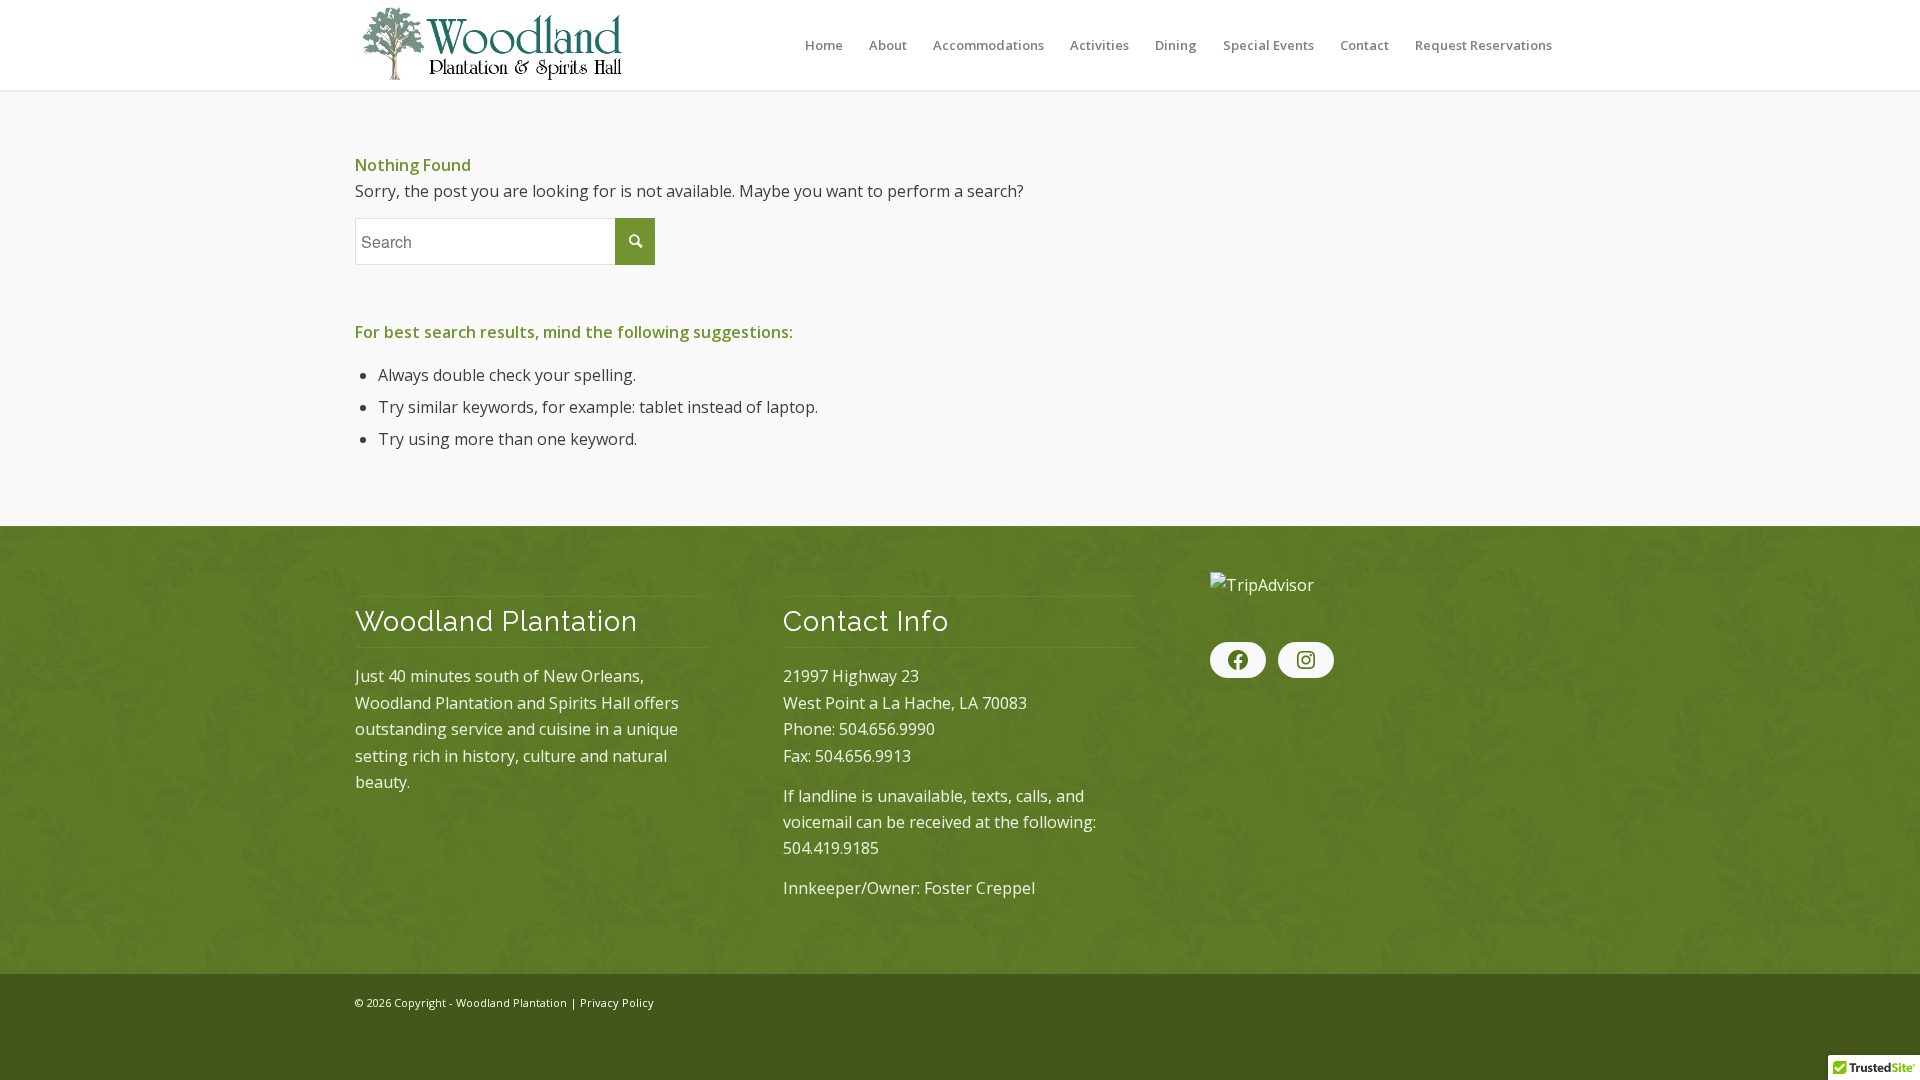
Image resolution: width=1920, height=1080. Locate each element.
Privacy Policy (617, 1002)
